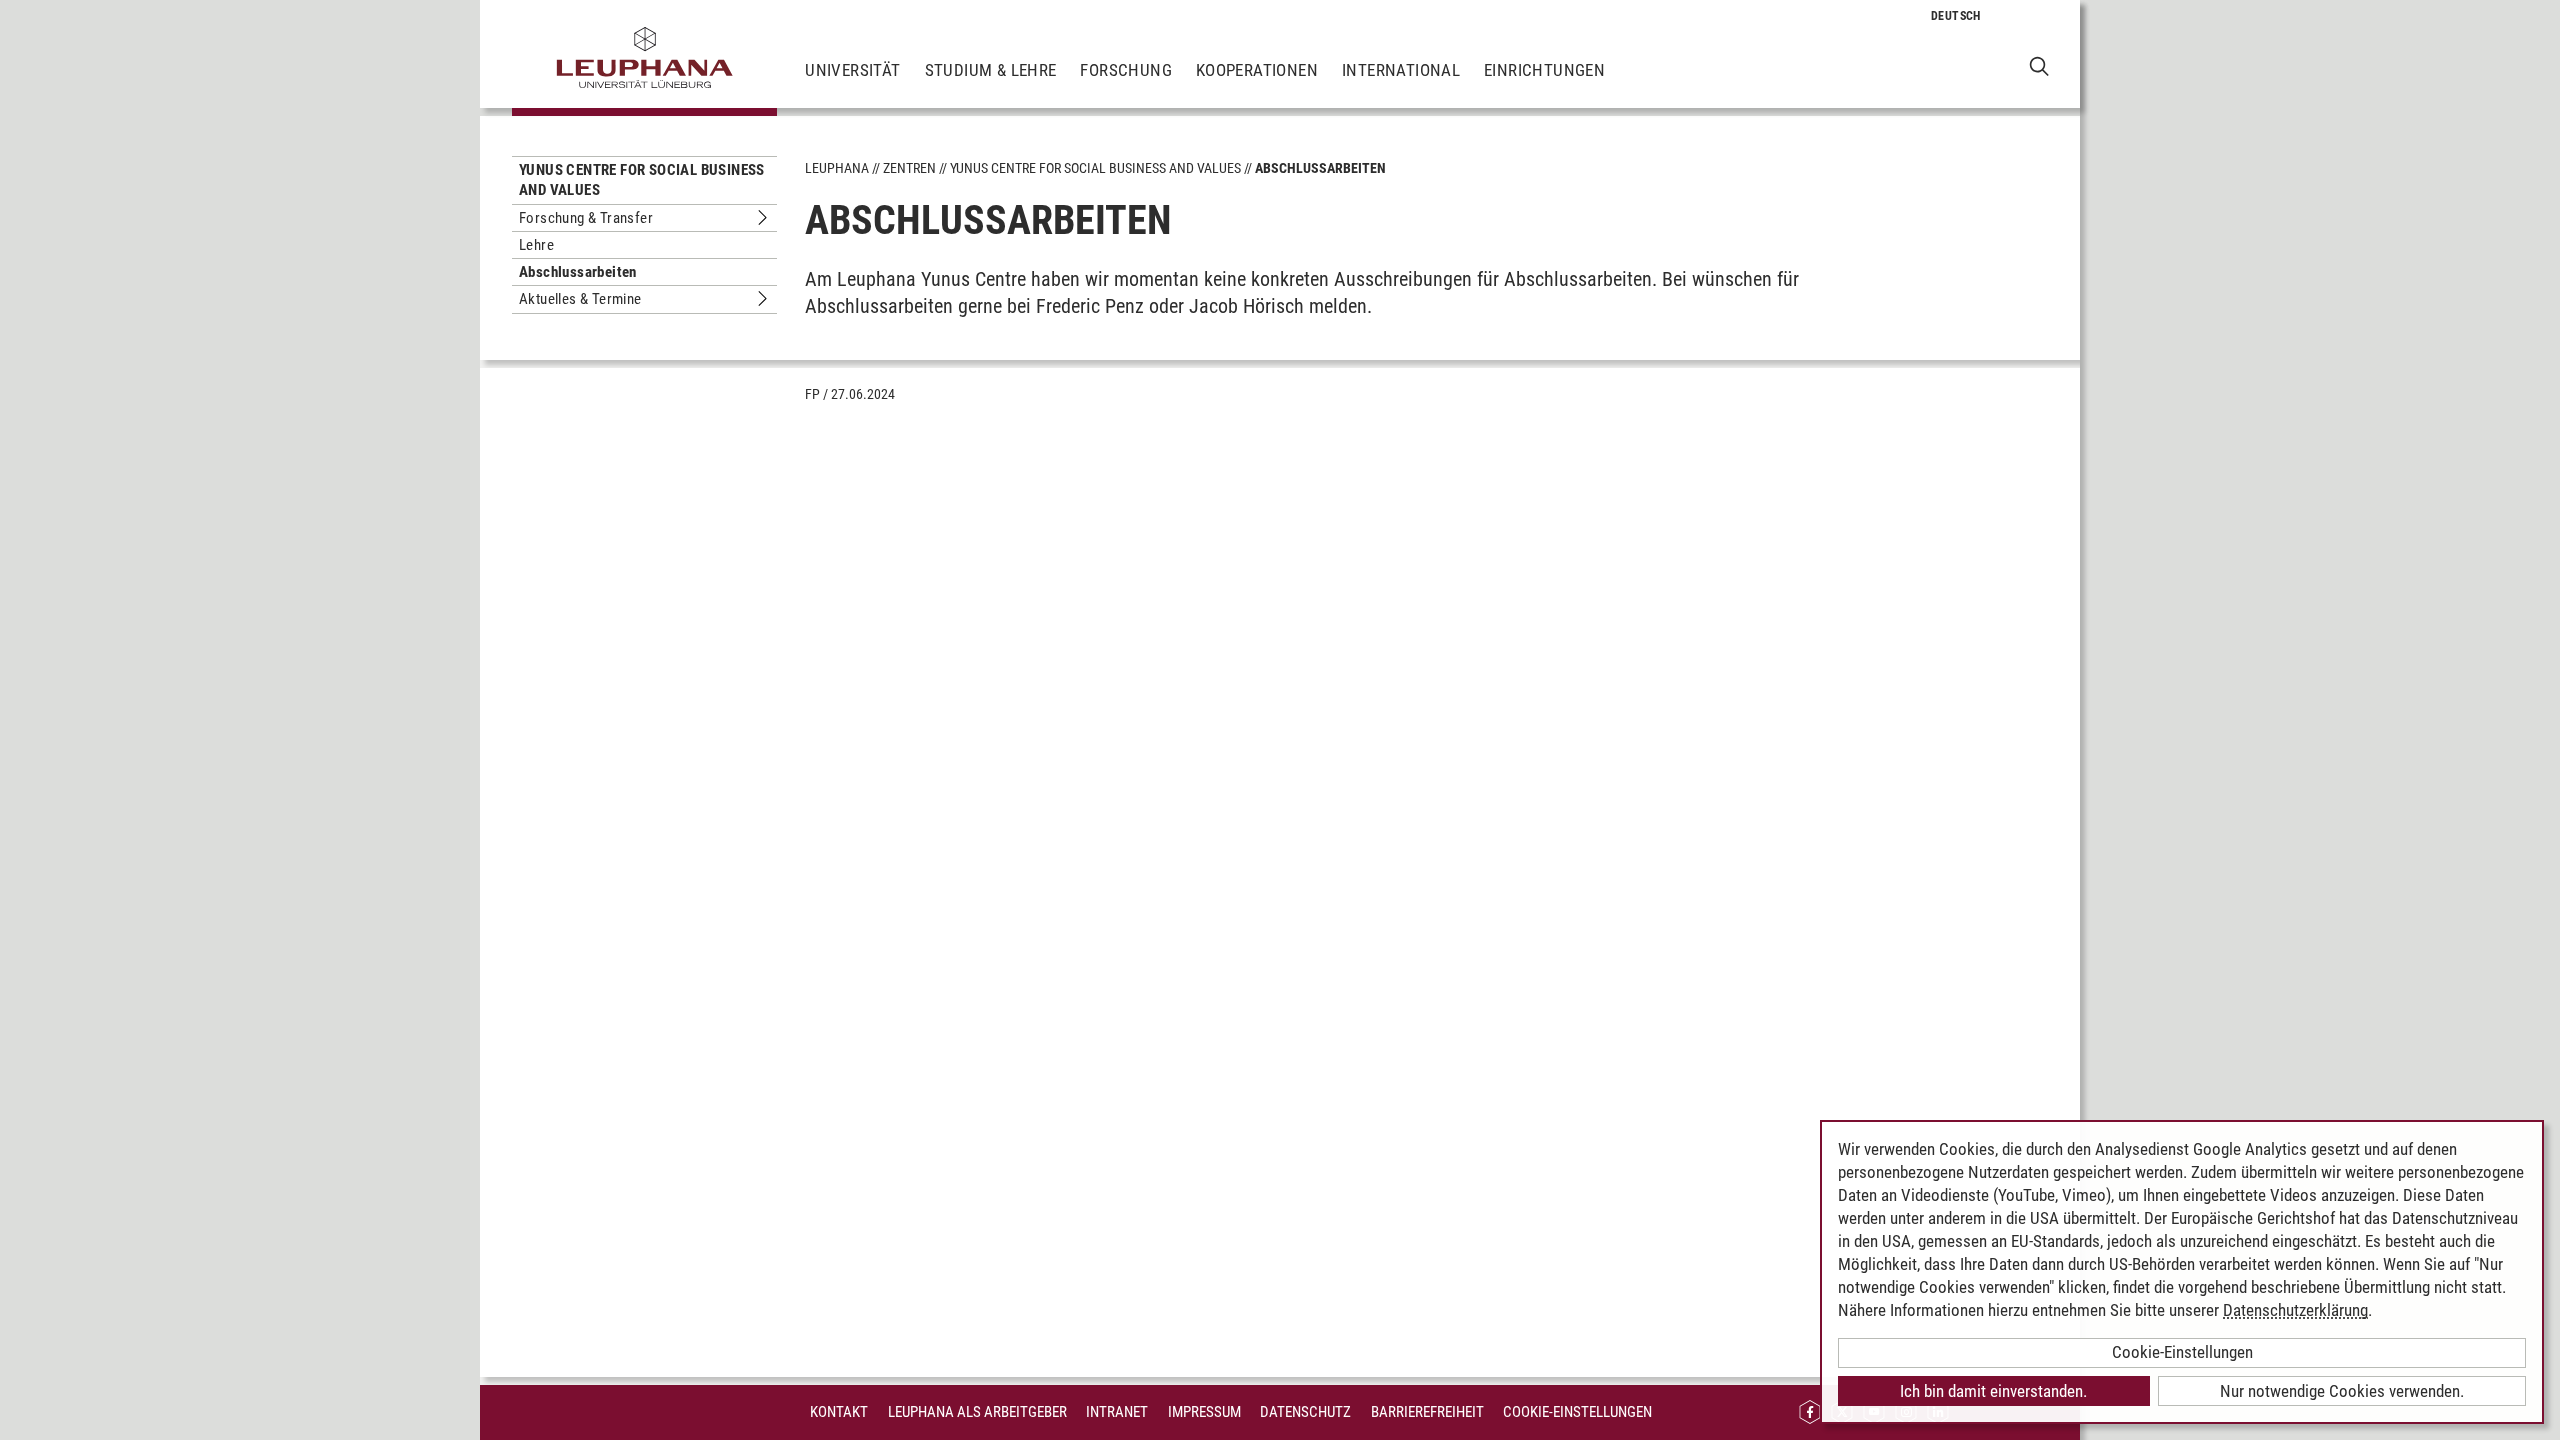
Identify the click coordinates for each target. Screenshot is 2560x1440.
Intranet (1117, 1412)
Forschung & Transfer (586, 218)
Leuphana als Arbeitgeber (977, 1412)
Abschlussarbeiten (578, 272)
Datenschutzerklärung (2295, 1310)
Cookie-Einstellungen (1577, 1412)
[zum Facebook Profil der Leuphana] (1810, 1412)
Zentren (909, 168)
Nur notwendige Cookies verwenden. (2342, 1391)
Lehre (536, 245)
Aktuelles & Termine (580, 299)
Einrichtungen (1544, 70)
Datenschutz (1305, 1412)
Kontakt (839, 1412)
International (1401, 70)
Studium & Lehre (991, 70)
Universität (852, 70)
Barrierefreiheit (1427, 1412)
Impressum (1204, 1412)
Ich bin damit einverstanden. (1993, 1391)
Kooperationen (1257, 70)
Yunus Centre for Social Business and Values (642, 180)
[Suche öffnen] (2039, 65)
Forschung (1126, 70)
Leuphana (837, 168)
